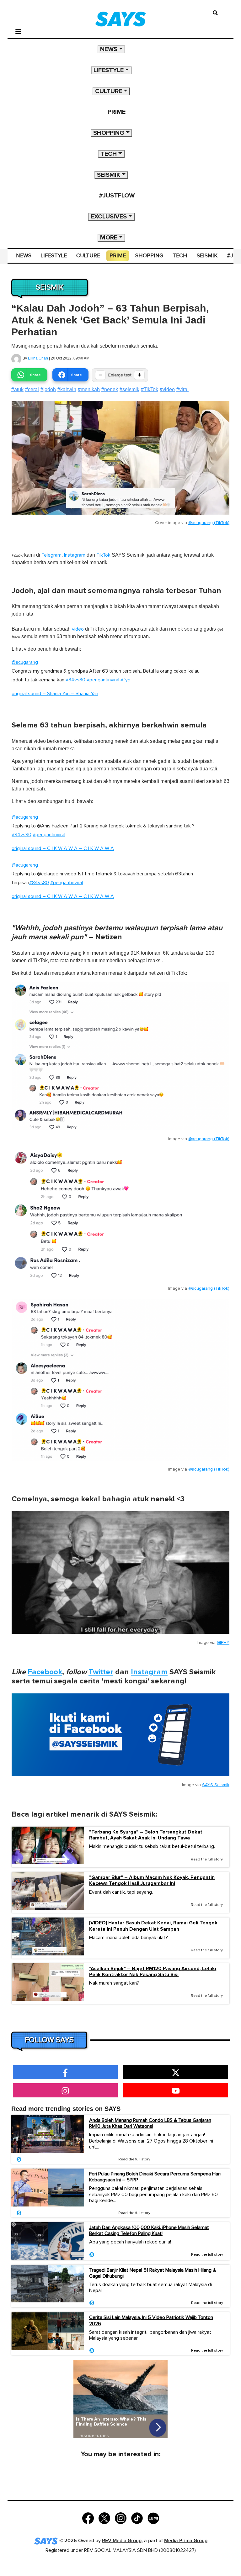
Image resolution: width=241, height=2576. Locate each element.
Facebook (45, 1672)
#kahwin (67, 389)
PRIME (117, 112)
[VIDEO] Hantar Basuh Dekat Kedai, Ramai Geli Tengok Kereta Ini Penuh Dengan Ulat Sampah (153, 1926)
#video (167, 389)
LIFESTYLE (109, 70)
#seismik (129, 389)
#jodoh (48, 389)
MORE (109, 238)
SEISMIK (109, 175)
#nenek (110, 389)
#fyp (126, 680)
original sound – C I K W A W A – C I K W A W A (63, 848)
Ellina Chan (38, 358)
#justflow (117, 196)
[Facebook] (88, 2518)
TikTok (103, 555)
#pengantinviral (103, 680)
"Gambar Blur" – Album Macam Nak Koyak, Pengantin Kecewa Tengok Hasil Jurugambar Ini (152, 1881)
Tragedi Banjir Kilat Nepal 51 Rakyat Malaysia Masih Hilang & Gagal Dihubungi (153, 2273)
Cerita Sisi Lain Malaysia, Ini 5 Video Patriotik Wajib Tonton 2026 (151, 2320)
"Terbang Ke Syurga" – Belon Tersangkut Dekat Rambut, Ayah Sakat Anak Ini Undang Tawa (146, 1835)
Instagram (75, 555)
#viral (182, 389)
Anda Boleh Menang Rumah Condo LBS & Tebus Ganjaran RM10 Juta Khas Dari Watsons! (150, 2123)
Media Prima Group (186, 2541)
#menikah (89, 389)
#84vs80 (75, 680)
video (78, 629)
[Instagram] (121, 2518)
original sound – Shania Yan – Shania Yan (55, 694)
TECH (109, 154)
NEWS (109, 49)
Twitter (101, 1672)
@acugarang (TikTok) (209, 523)
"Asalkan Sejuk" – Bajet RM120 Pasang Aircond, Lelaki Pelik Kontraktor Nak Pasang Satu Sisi (153, 1972)
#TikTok (150, 389)
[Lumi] (153, 2518)
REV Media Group (122, 2541)
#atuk (17, 389)
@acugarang (25, 662)
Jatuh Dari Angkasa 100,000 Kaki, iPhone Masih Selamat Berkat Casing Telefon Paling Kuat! (149, 2230)
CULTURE (109, 91)
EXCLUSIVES (109, 217)
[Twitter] (104, 2518)
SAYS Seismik (216, 1785)
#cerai (32, 389)
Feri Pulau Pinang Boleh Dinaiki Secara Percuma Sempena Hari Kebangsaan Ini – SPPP (155, 2177)
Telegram (51, 555)
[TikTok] (137, 2518)
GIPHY (223, 1643)
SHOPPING (109, 133)
